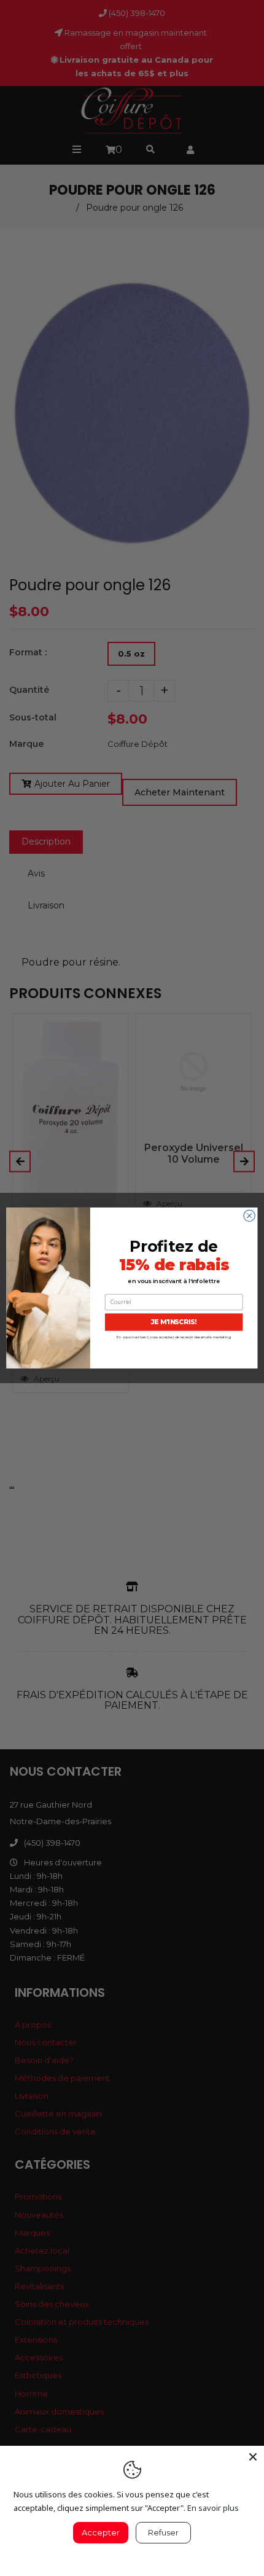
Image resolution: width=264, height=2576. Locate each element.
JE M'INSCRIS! (174, 1322)
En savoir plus (213, 2508)
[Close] (253, 2457)
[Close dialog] (249, 1216)
